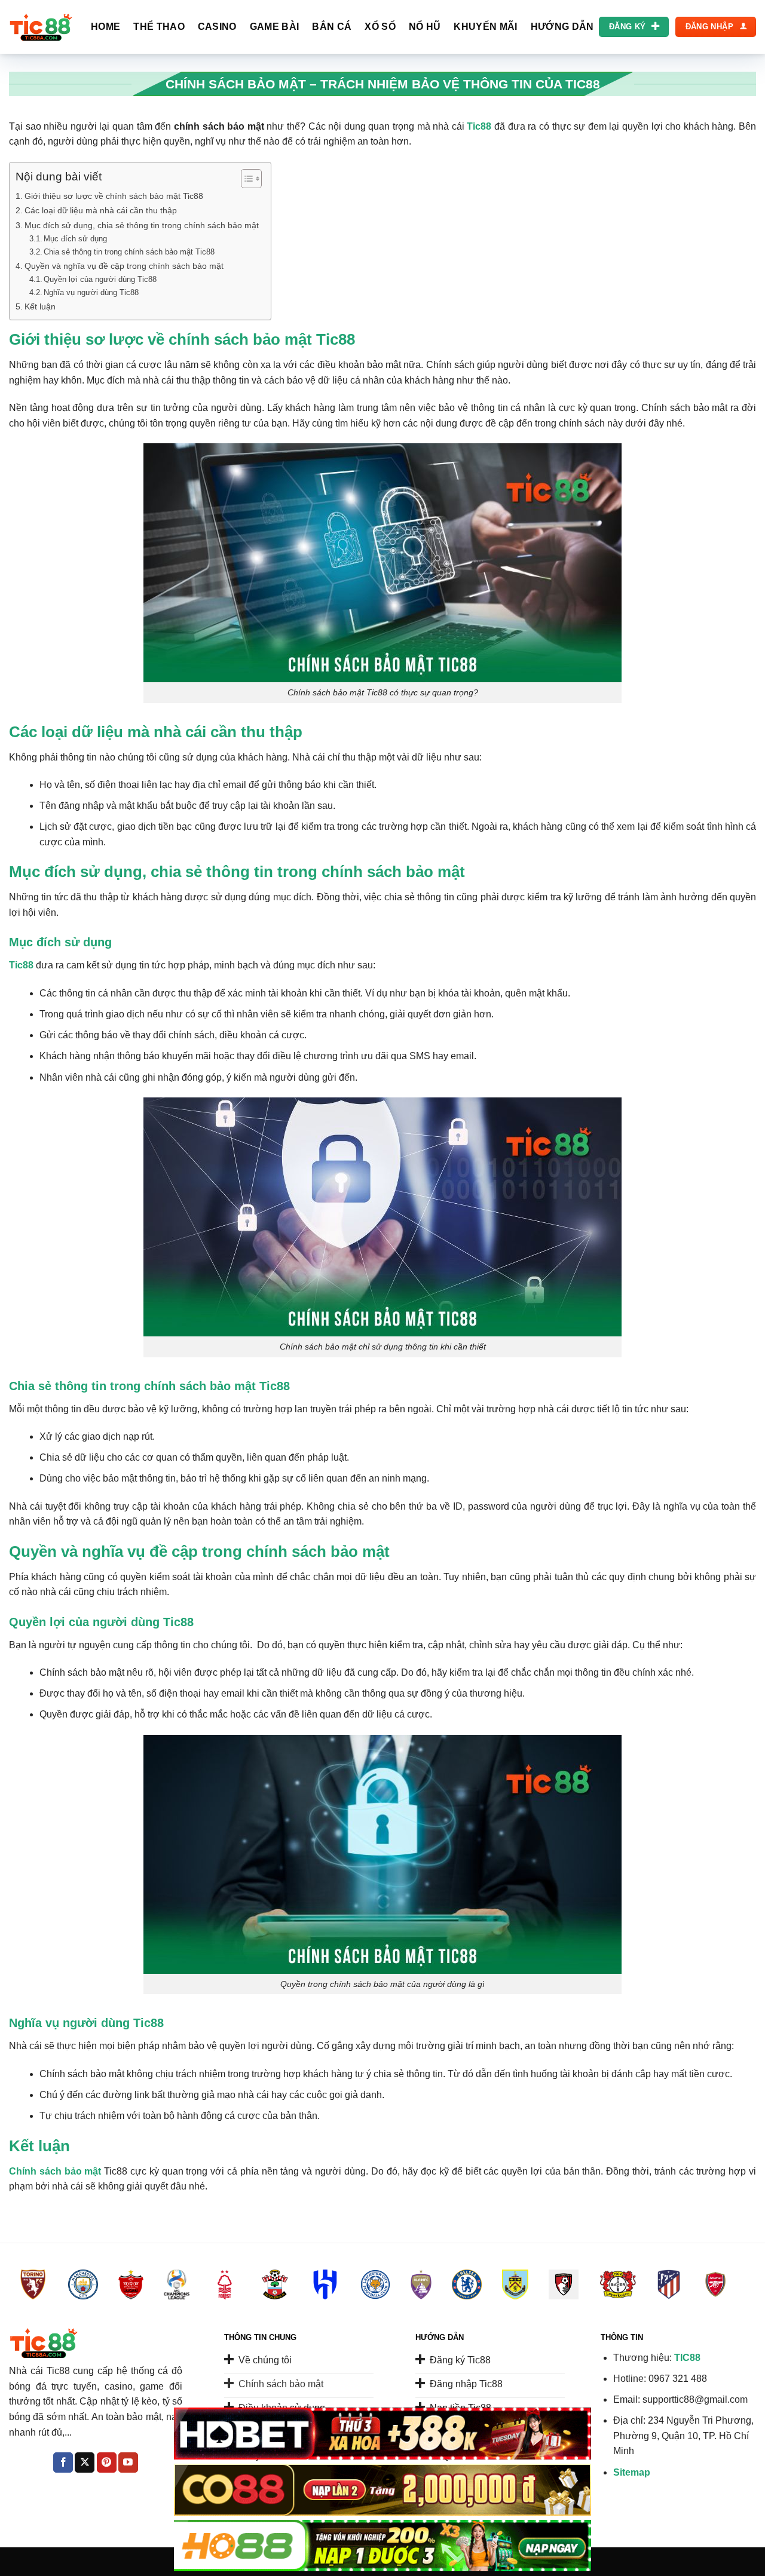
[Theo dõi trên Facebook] (63, 2462)
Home (105, 27)
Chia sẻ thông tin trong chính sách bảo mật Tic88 (129, 252)
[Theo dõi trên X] (85, 2462)
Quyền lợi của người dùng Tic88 (100, 279)
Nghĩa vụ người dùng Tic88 (91, 292)
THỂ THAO (159, 27)
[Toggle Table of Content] (245, 179)
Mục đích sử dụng (75, 239)
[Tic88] (41, 27)
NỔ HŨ (425, 27)
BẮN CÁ (332, 27)
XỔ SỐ (380, 27)
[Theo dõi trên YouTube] (128, 2462)
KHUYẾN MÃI (485, 27)
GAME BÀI (275, 27)
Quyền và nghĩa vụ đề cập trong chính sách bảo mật (124, 266)
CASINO (217, 27)
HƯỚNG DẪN (562, 27)
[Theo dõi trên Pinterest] (107, 2462)
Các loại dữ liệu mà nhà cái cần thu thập (101, 210)
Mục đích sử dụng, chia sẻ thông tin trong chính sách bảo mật (142, 225)
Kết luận (40, 306)
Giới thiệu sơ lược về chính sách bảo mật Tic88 (114, 196)
